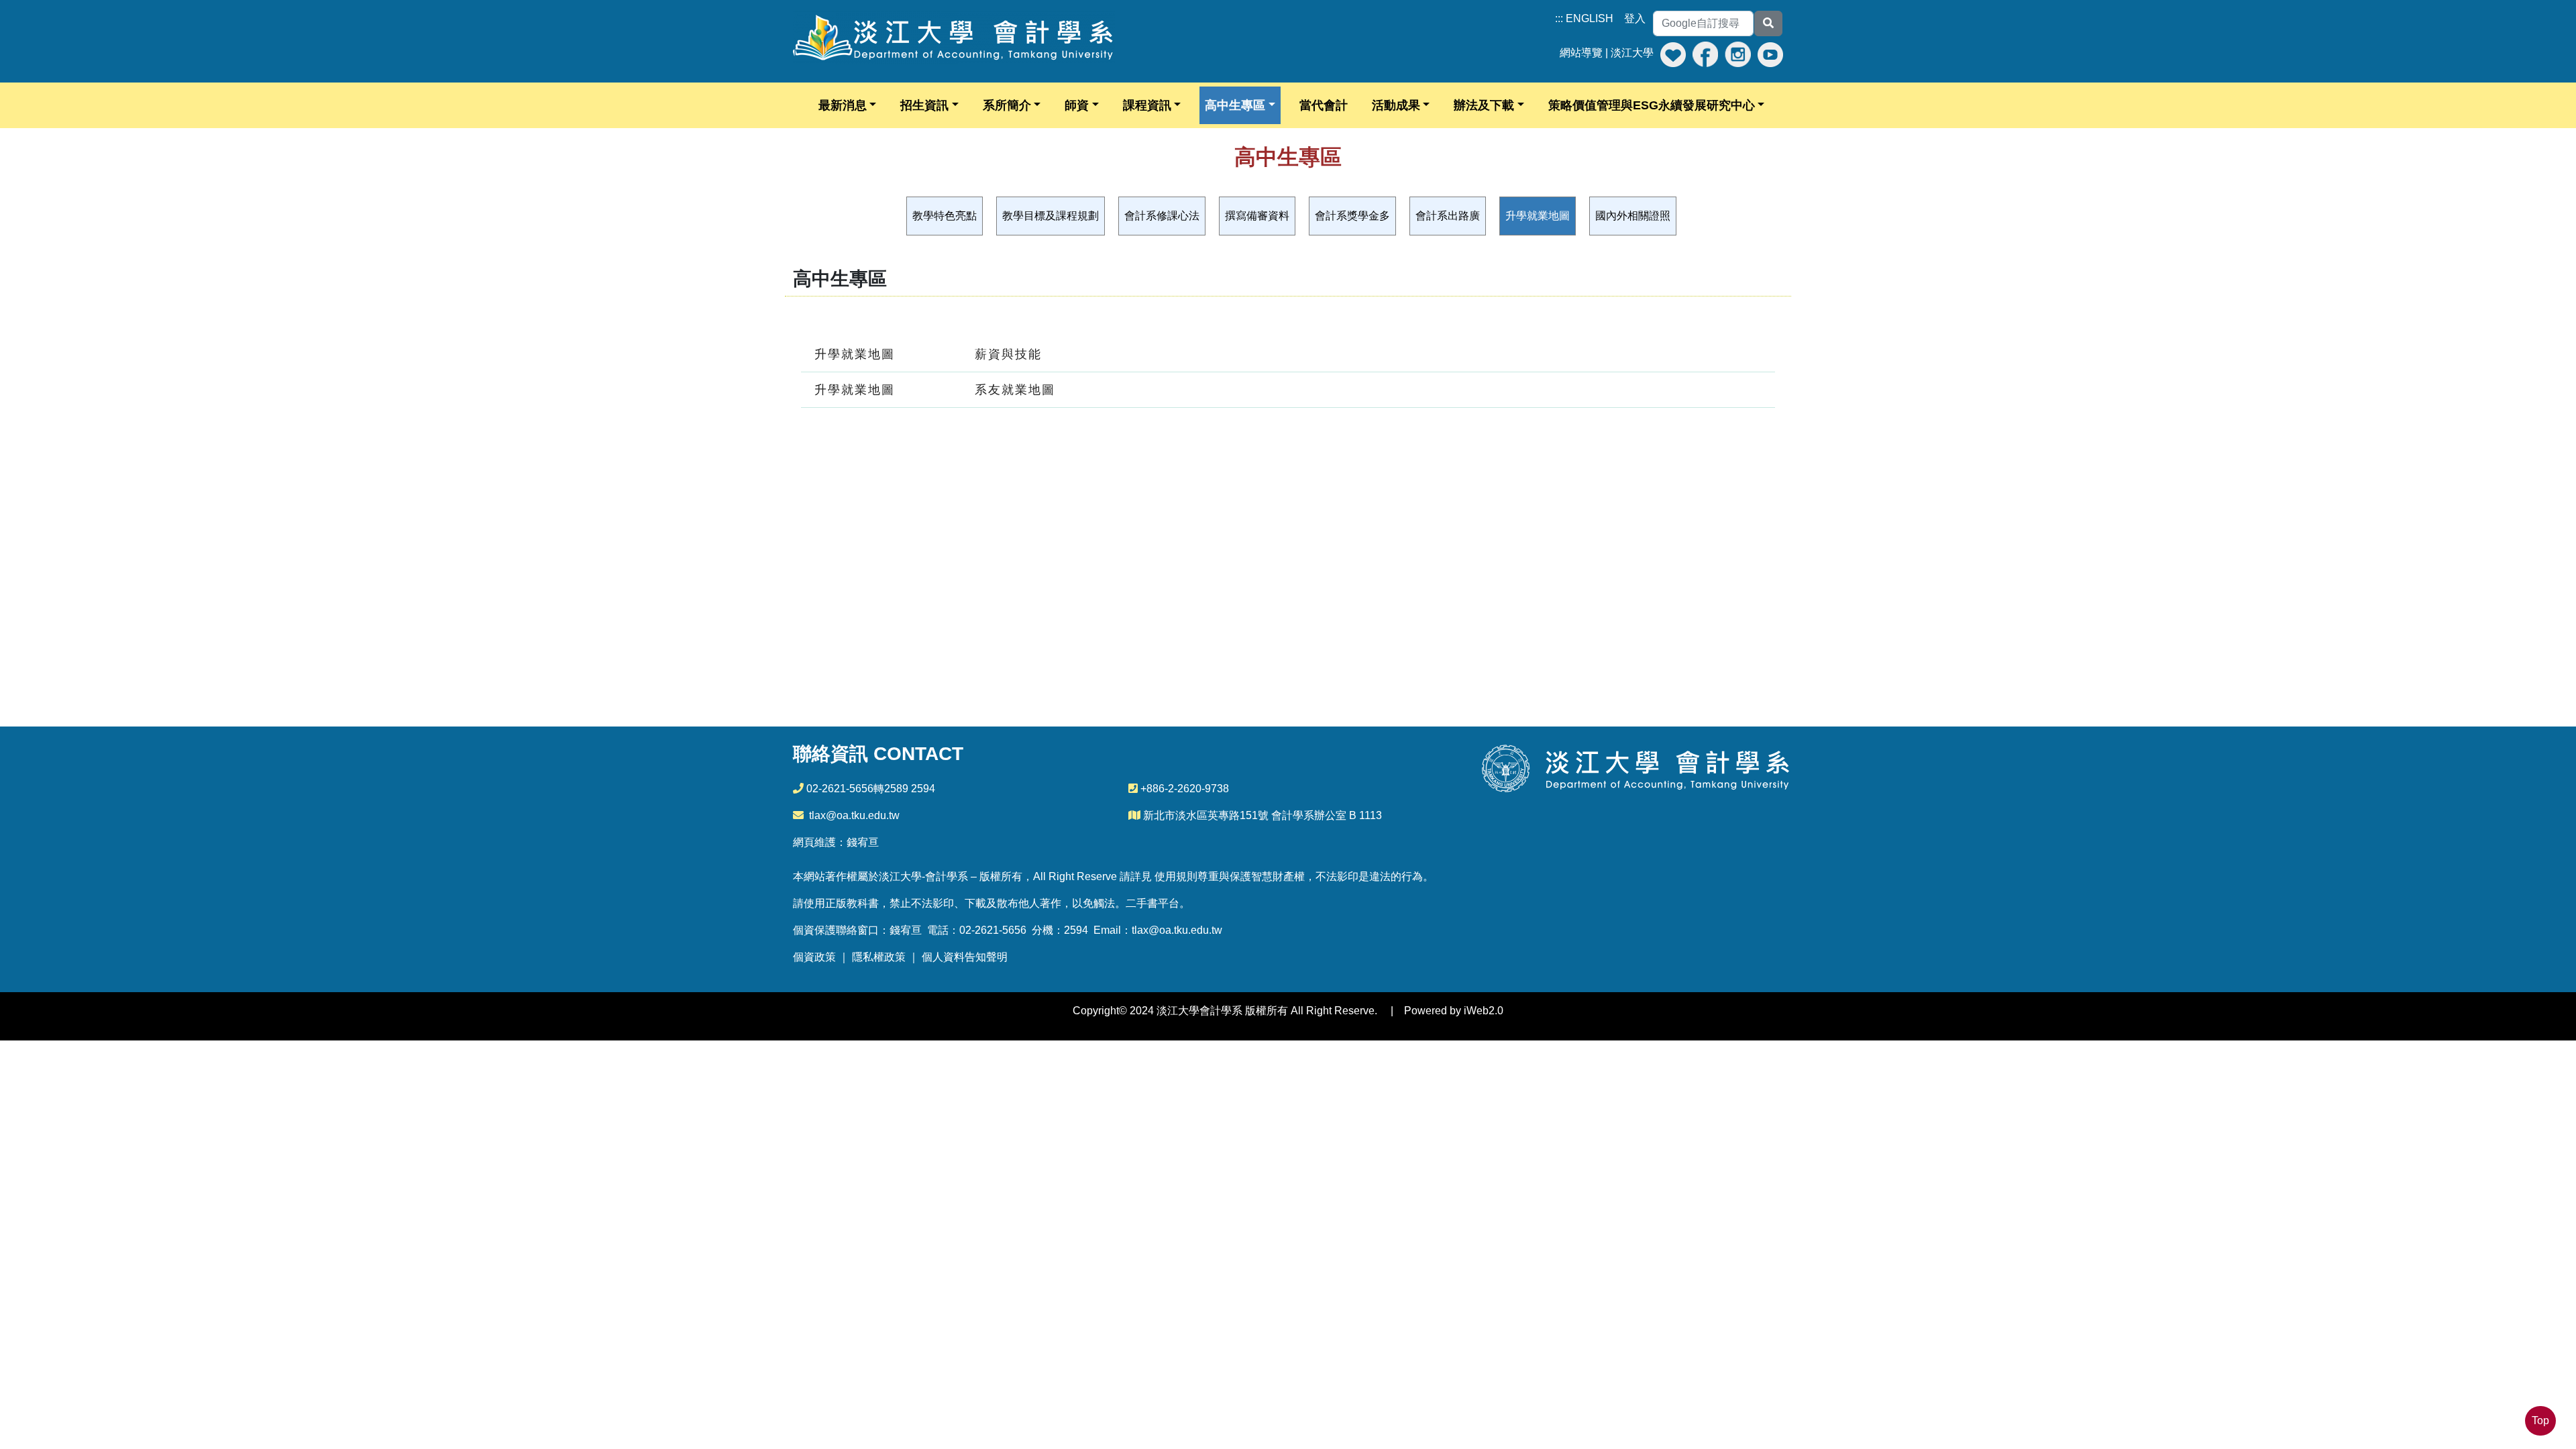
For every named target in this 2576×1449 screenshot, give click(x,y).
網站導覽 (1581, 53)
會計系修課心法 (1162, 216)
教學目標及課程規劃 (1051, 216)
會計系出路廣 (1448, 216)
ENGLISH (1590, 18)
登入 (1635, 18)
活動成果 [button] (1396, 105)
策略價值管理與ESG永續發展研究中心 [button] (1652, 105)
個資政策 (814, 957)
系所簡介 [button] (1007, 105)
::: (1559, 18)
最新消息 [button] (843, 105)
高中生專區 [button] (1235, 105)
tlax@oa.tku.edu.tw (854, 815)
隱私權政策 (879, 957)
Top (2540, 1420)
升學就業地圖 (1538, 216)
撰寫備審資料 (1257, 216)
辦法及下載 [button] (1484, 105)
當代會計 (1324, 105)
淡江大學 (1632, 53)
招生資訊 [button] (924, 105)
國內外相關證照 (1633, 216)
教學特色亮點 (945, 216)
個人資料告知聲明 (965, 957)
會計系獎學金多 (1352, 216)
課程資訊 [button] (1147, 105)
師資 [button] (1077, 105)
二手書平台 (1152, 903)
